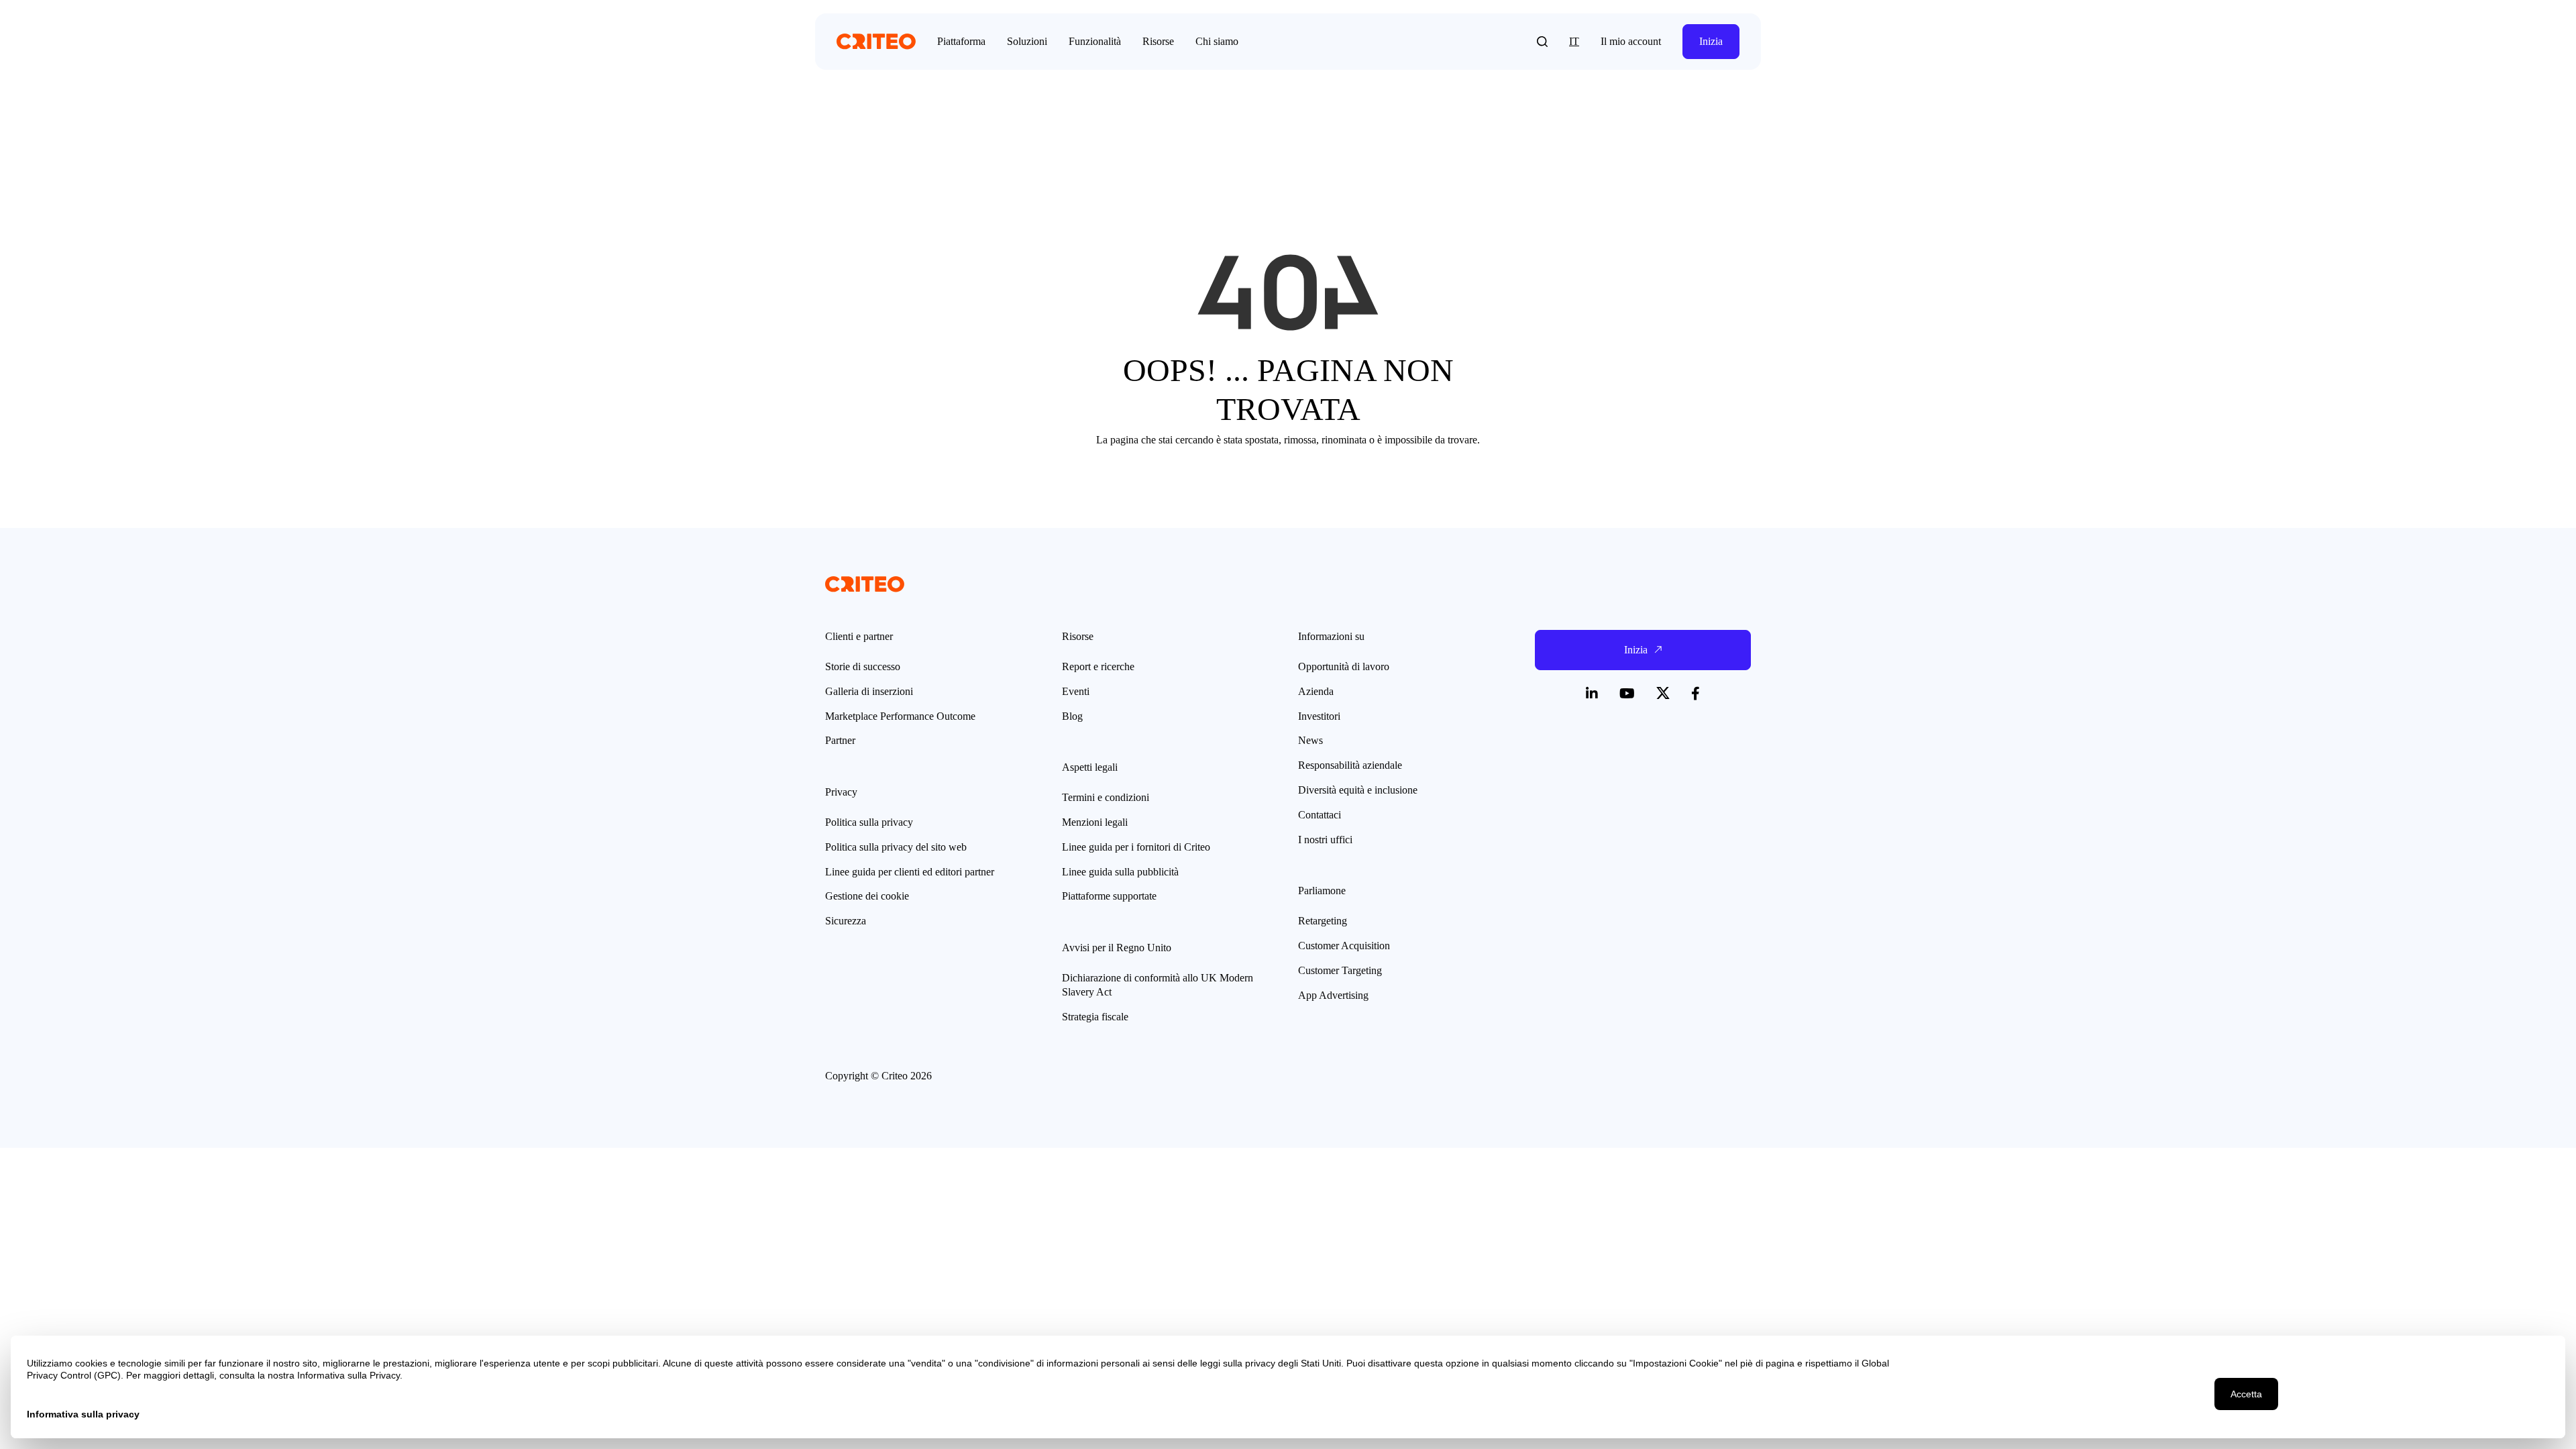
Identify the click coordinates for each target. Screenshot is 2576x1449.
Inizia (1711, 41)
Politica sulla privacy (869, 822)
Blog (1072, 716)
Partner (840, 740)
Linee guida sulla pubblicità (1120, 872)
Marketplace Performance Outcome (900, 716)
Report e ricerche (1098, 666)
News (1310, 740)
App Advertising (1333, 995)
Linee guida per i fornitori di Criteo (1136, 847)
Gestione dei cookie (867, 896)
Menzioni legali (1095, 822)
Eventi (1076, 691)
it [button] (1574, 41)
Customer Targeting (1340, 970)
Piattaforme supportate (1109, 896)
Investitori (1319, 716)
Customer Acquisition (1344, 946)
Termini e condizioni (1106, 797)
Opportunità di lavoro (1344, 666)
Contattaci (1320, 815)
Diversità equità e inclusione (1358, 790)
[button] (1542, 42)
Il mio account (1631, 41)
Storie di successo (863, 666)
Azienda (1316, 691)
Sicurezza (846, 921)
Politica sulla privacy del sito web (896, 847)
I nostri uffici (1325, 840)
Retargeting (1323, 921)
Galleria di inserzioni (869, 691)
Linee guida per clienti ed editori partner (910, 872)
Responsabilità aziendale (1350, 765)
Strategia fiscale (1095, 1017)
